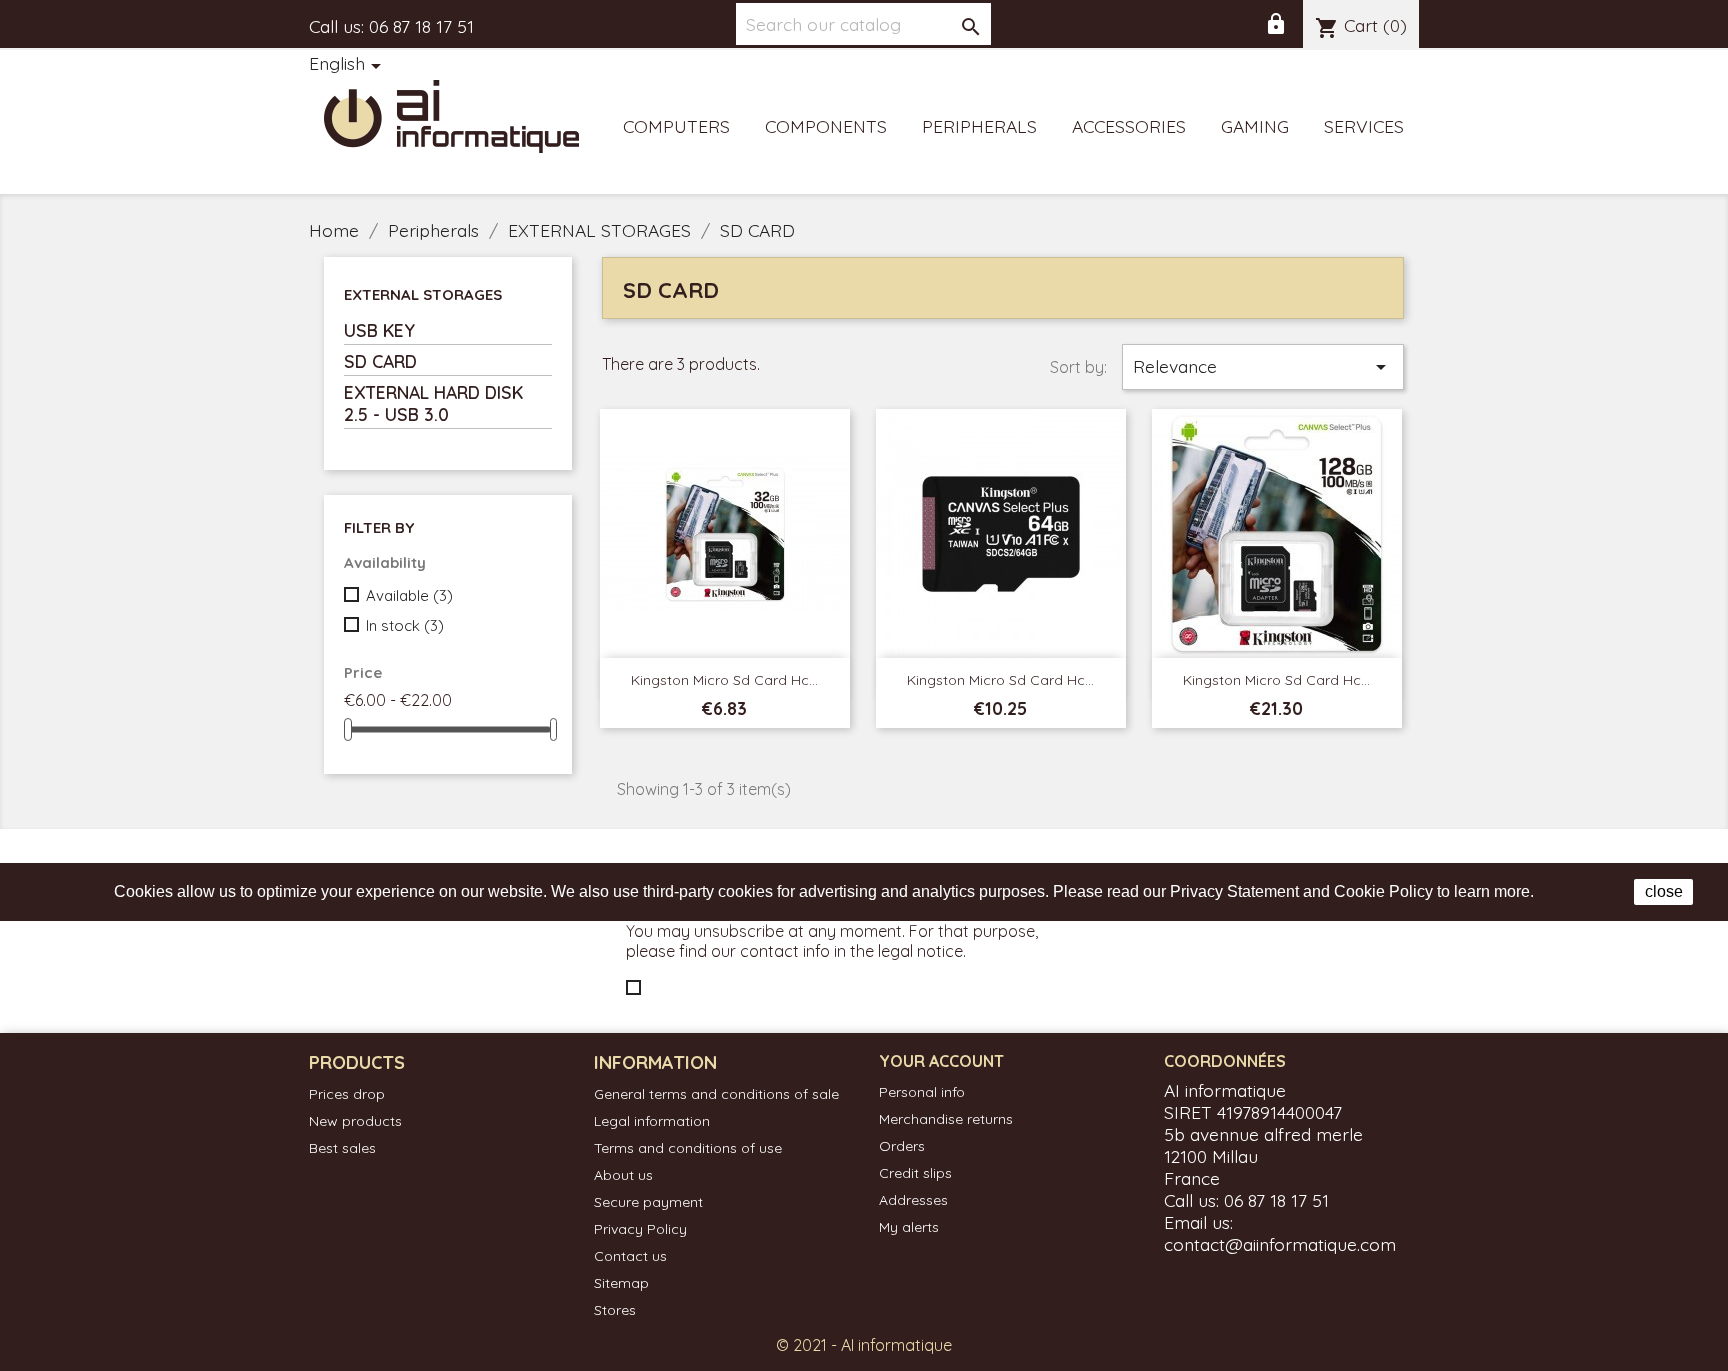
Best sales (342, 1148)
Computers (676, 126)
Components (826, 126)
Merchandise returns (946, 1119)
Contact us (630, 1256)
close (1664, 891)
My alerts (909, 1227)
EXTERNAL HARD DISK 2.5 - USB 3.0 (433, 403)
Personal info (922, 1092)
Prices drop (347, 1094)
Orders (902, 1146)
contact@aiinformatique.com (1280, 1244)
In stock (405, 625)
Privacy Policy (640, 1229)
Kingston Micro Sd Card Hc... (724, 680)
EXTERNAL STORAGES (423, 294)
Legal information (652, 1121)
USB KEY (379, 330)
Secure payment (648, 1202)
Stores (615, 1310)
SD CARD (380, 361)
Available (409, 595)
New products (355, 1121)
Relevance (1263, 367)
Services (1364, 126)
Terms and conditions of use (688, 1148)
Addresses (913, 1200)
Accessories (1129, 126)
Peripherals (979, 126)
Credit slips (915, 1173)
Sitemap (621, 1283)
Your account (941, 1061)
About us (623, 1175)
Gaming (1255, 126)
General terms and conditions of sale (716, 1094)
